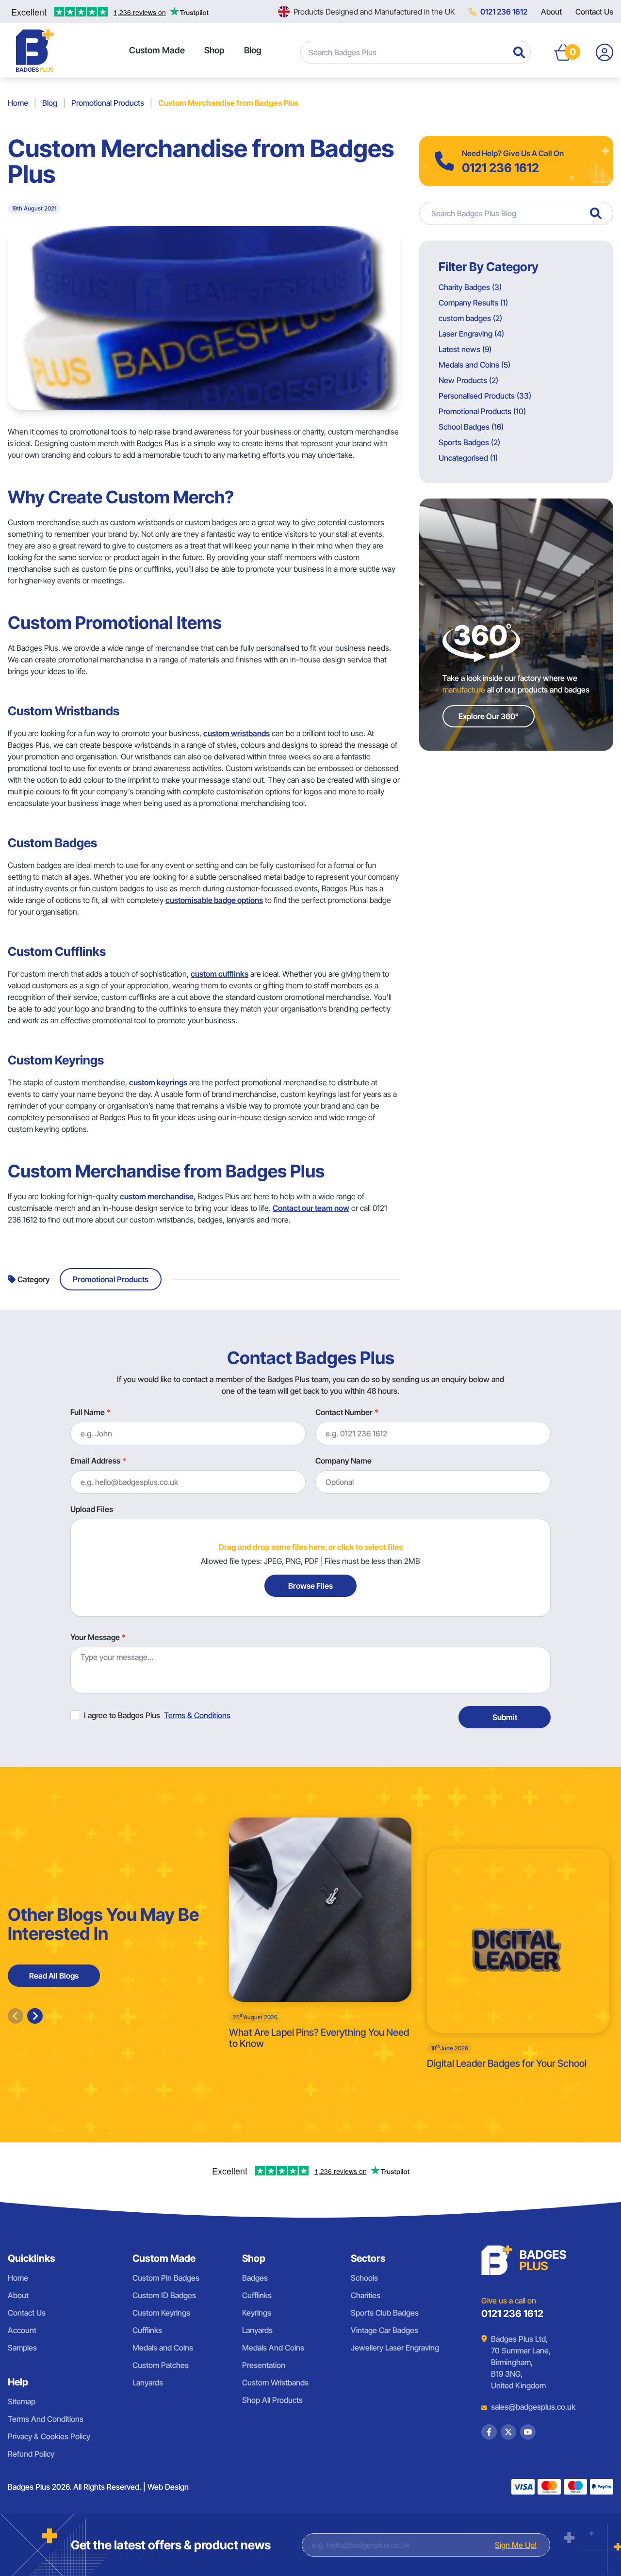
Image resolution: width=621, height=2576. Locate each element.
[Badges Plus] (35, 50)
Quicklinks (32, 2258)
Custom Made (157, 50)
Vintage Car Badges (384, 2330)
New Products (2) (468, 380)
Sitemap (22, 2401)
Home (18, 103)
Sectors (368, 2258)
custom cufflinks (220, 974)
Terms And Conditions (46, 2419)
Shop (214, 50)
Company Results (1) (473, 303)
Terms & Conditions (197, 1715)
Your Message (95, 1637)
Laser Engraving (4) (471, 334)
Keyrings (257, 2313)
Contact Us (594, 12)
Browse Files (310, 1586)
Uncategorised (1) (468, 458)
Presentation (264, 2365)
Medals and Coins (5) (474, 365)
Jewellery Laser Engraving (395, 2348)
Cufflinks (147, 2330)
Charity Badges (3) (470, 287)
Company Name (343, 1461)
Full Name (88, 1412)
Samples (22, 2348)
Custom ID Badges (164, 2295)
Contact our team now (311, 1208)
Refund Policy (31, 2454)
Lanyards (148, 2383)
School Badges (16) (471, 427)
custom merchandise (157, 1196)
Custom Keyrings (161, 2313)
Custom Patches (161, 2365)
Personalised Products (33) (485, 396)
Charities (366, 2295)
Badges (255, 2278)
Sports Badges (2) (469, 442)
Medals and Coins (163, 2348)
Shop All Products (272, 2400)
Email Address (95, 1461)
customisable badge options (214, 900)
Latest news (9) (465, 349)
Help (18, 2382)
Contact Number (344, 1412)
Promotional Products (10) (482, 411)
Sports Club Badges (385, 2313)
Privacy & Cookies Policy (49, 2436)
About (551, 12)
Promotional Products (108, 103)
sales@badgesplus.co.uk (526, 2407)
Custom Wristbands (275, 2383)
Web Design (168, 2487)
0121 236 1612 (504, 12)
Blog (253, 50)
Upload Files (92, 1509)
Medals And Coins (273, 2348)
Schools (364, 2278)
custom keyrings (158, 1082)
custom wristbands (237, 733)
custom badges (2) (470, 318)
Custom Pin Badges (166, 2278)
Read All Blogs (54, 1976)
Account (22, 2330)
